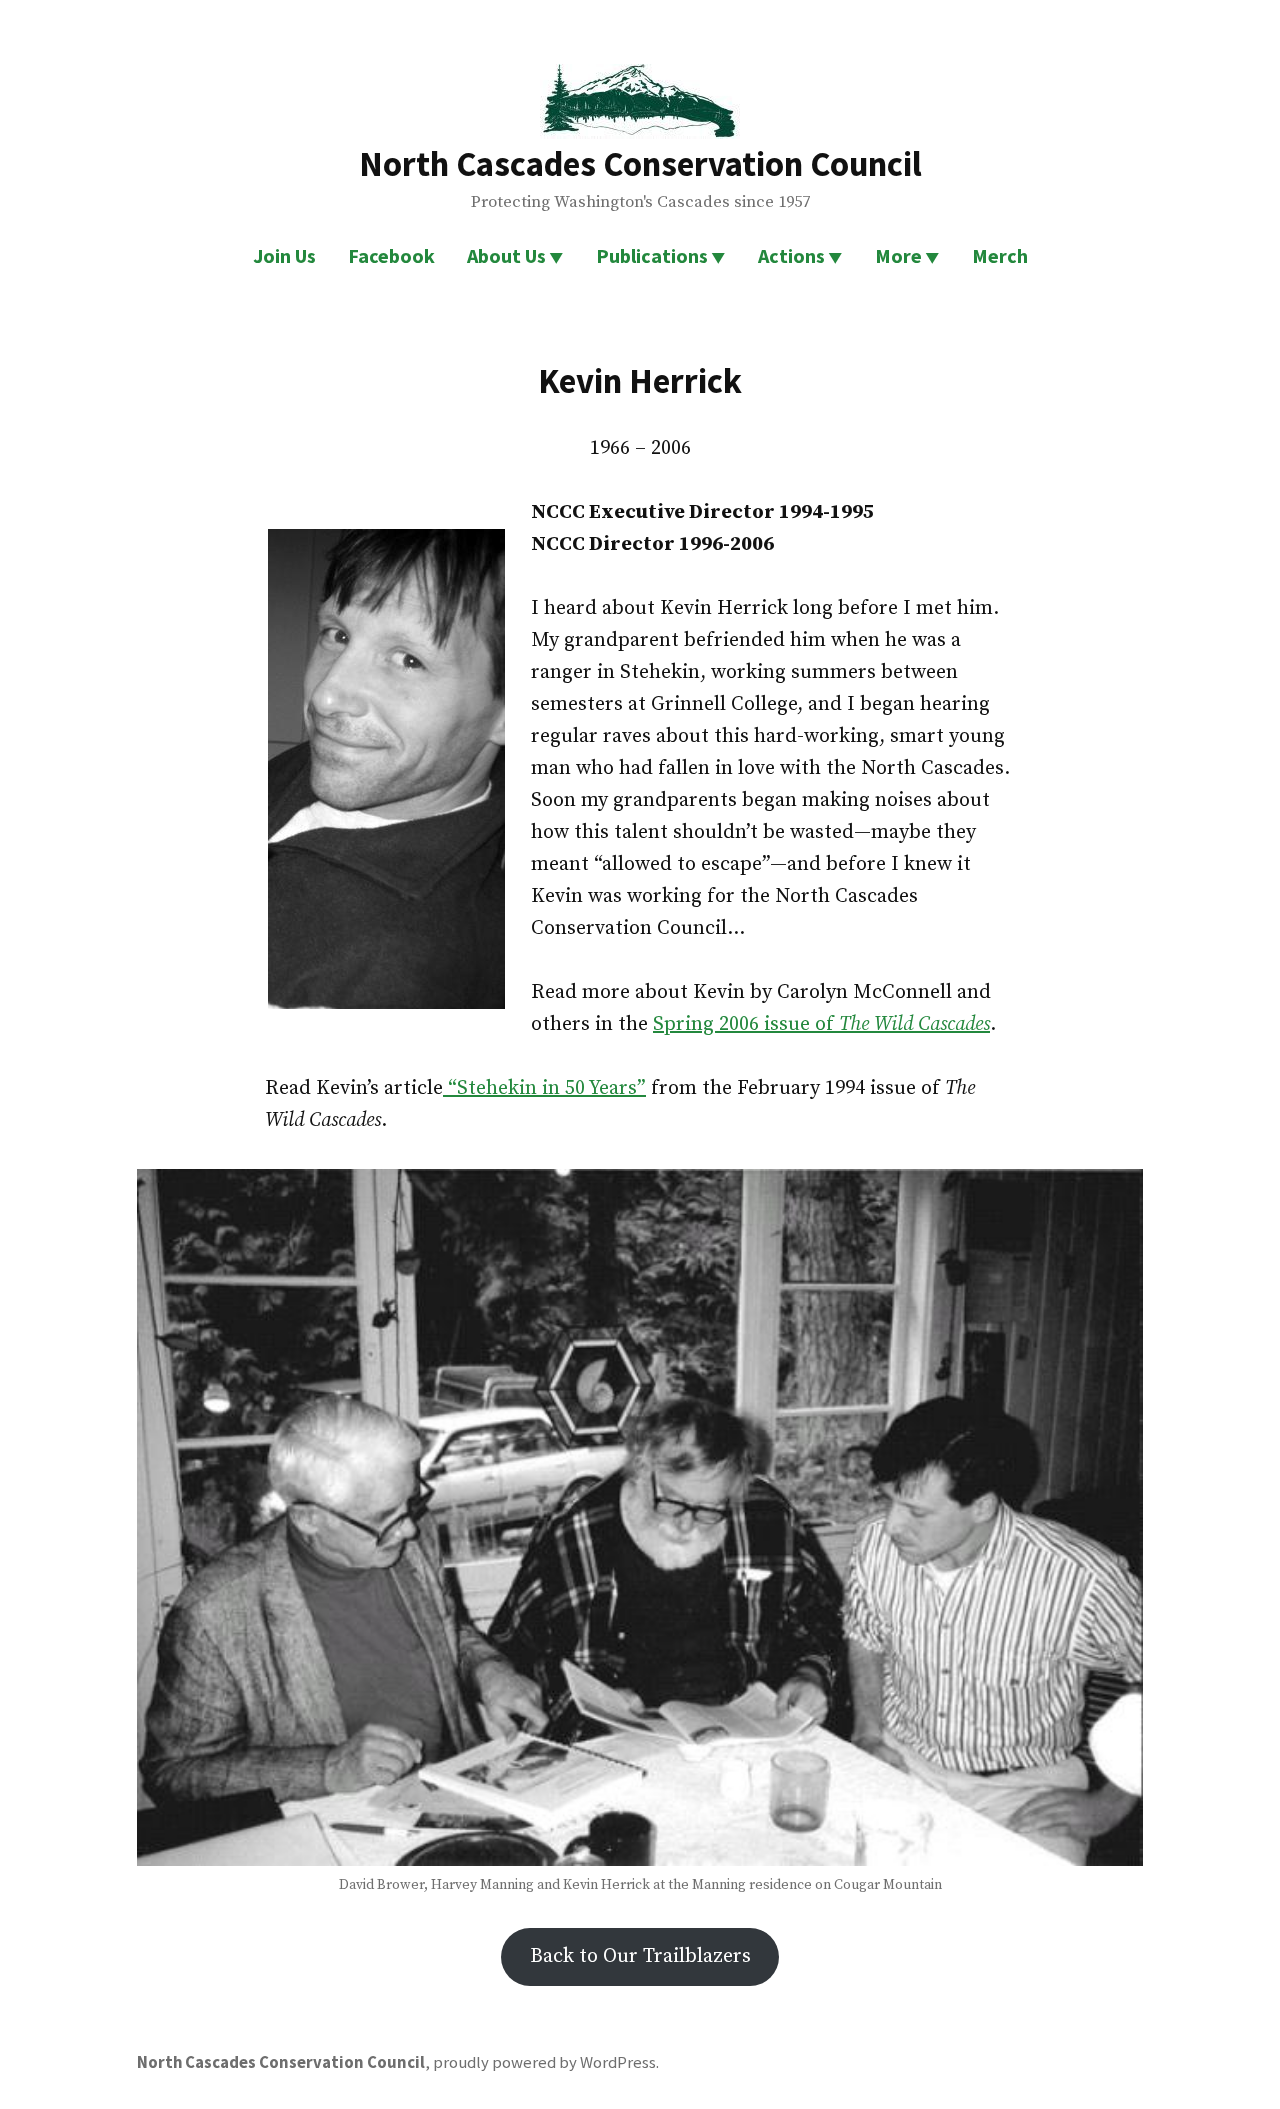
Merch (1000, 255)
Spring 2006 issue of (821, 1024)
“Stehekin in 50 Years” (544, 1088)
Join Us (284, 255)
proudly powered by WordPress (544, 2062)
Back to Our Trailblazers (640, 1956)
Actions (791, 255)
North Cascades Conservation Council (640, 163)
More (898, 255)
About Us (506, 255)
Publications (652, 255)
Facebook (391, 255)
